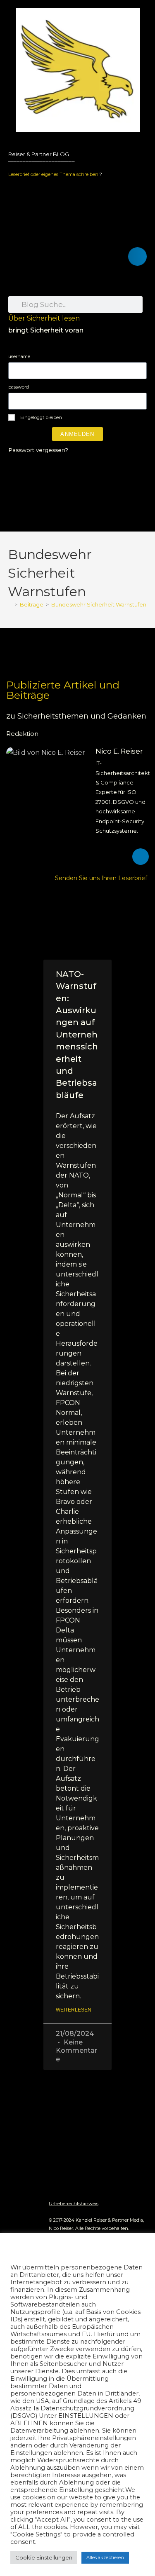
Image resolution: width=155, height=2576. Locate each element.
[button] (137, 256)
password (19, 387)
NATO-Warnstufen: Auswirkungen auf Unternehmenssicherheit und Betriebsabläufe (77, 1035)
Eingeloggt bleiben (41, 417)
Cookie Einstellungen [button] (44, 2557)
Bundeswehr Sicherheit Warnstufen (99, 604)
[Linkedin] (141, 857)
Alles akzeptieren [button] (105, 2557)
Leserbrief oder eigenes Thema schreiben (53, 174)
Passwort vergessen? (38, 450)
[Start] (10, 604)
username (19, 356)
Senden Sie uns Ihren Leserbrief (102, 878)
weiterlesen (74, 2010)
